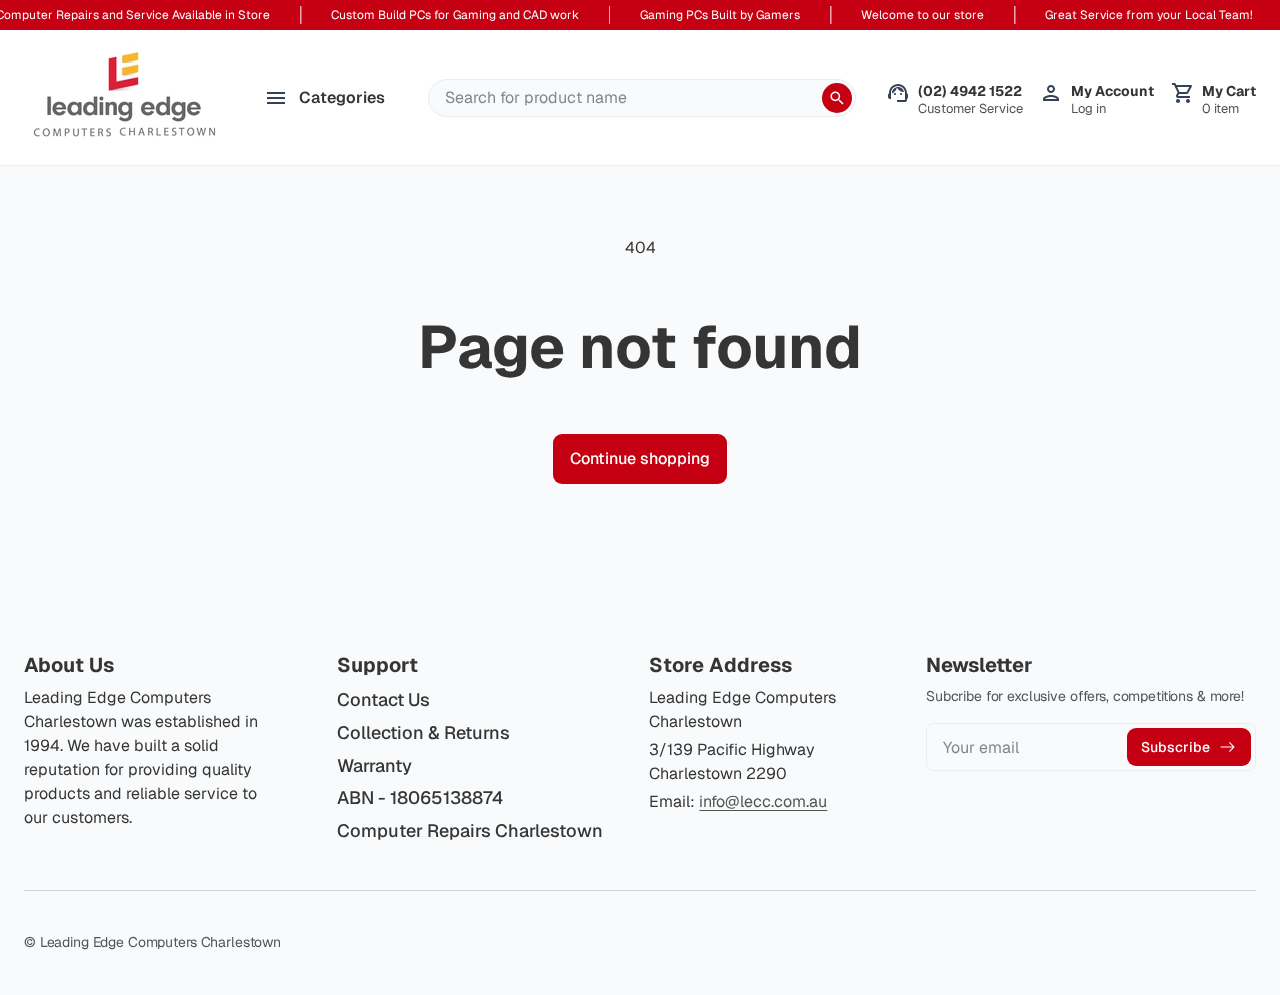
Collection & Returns (423, 732)
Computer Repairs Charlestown (470, 830)
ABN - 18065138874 (420, 798)
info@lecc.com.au (763, 801)
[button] (1213, 98)
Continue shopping (640, 458)
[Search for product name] (837, 98)
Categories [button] (342, 97)
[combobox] (642, 98)
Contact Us (383, 699)
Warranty (374, 765)
